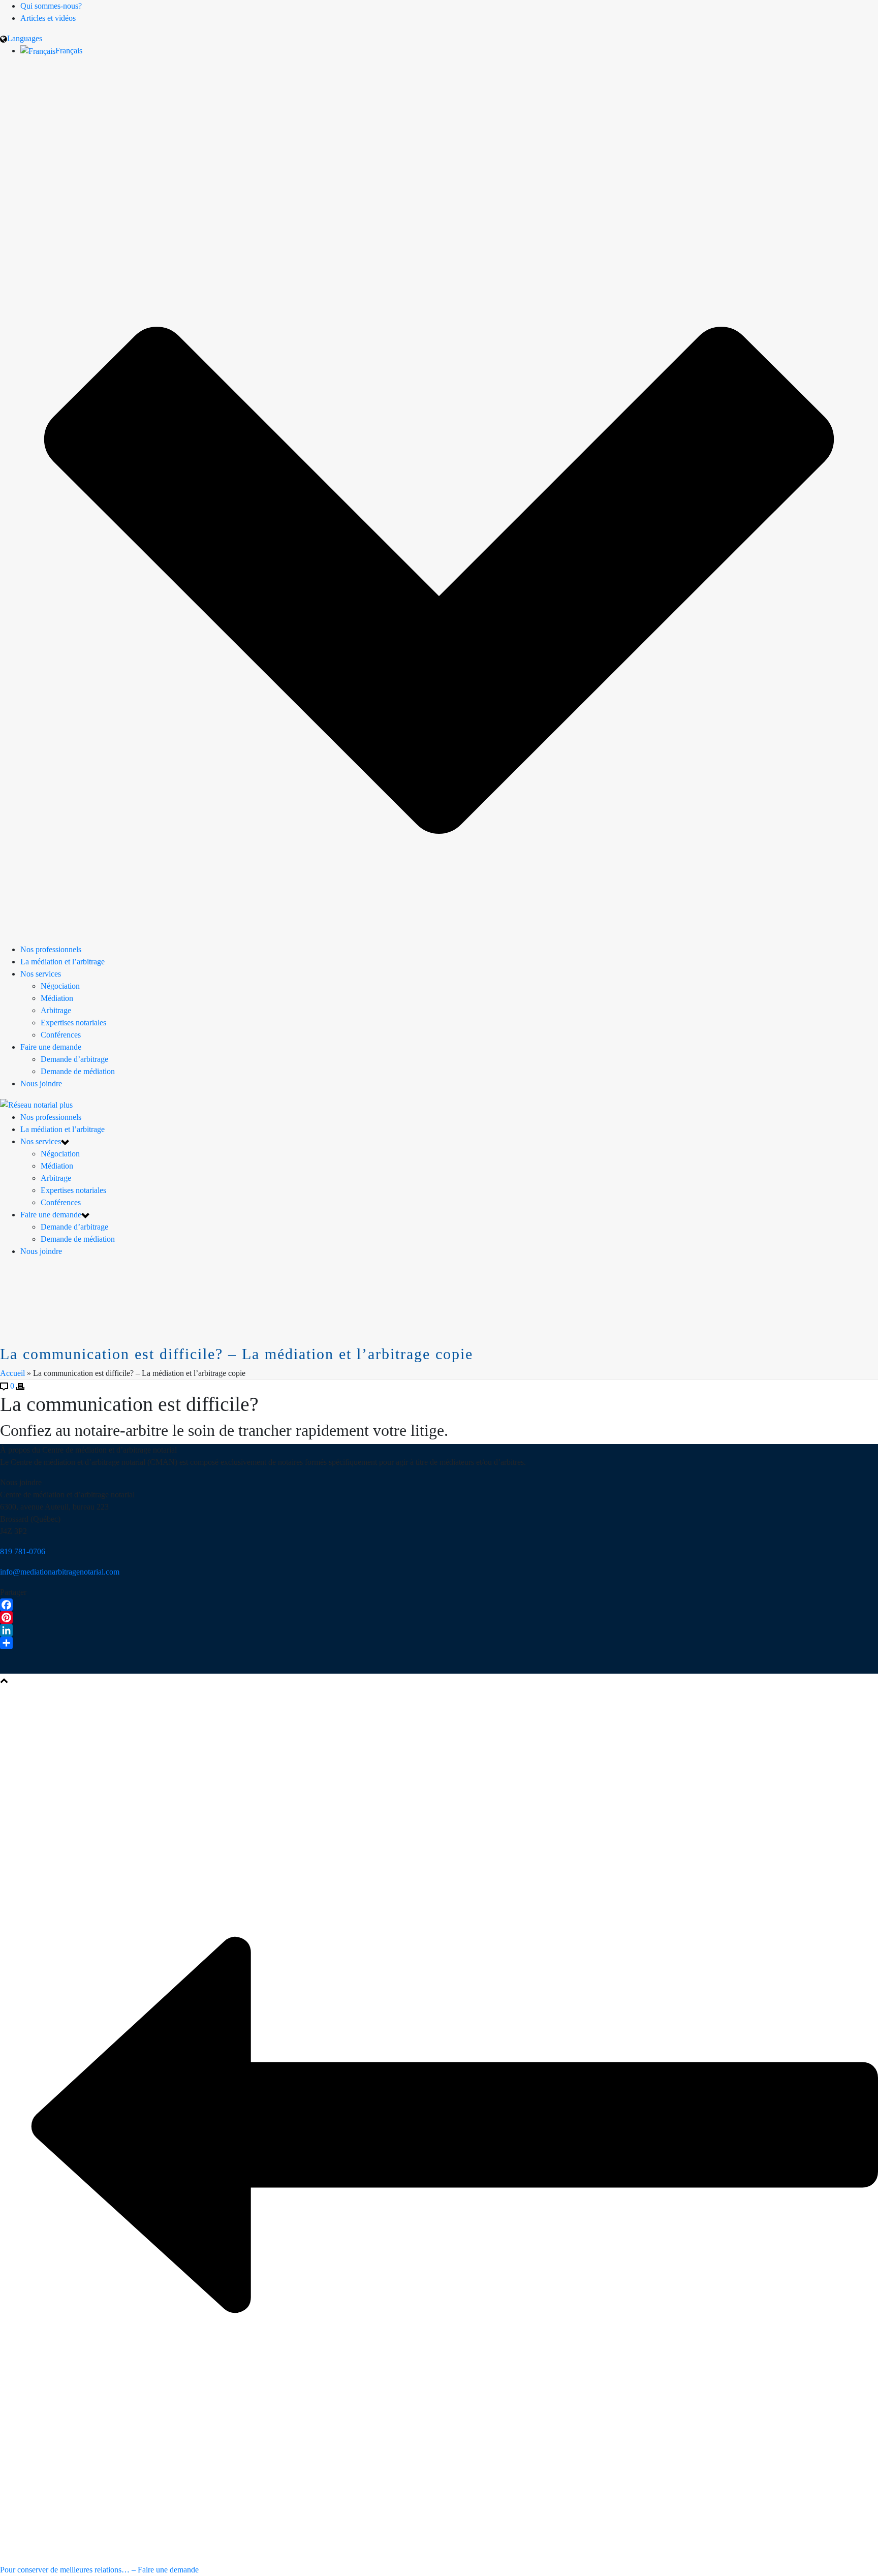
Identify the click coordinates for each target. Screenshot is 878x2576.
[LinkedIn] (439, 1630)
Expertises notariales (73, 1023)
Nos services (41, 974)
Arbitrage (56, 1010)
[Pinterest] (439, 1617)
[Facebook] (439, 1605)
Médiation (57, 998)
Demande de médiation (78, 1071)
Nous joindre (41, 1083)
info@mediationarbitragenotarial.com (60, 1572)
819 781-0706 (23, 1551)
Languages (25, 38)
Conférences (61, 1035)
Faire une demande (51, 1047)
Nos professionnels (51, 949)
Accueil (12, 1373)
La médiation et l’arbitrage (62, 962)
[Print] (20, 1386)
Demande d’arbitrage (74, 1059)
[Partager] (439, 1643)
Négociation (60, 986)
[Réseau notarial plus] (36, 1104)
